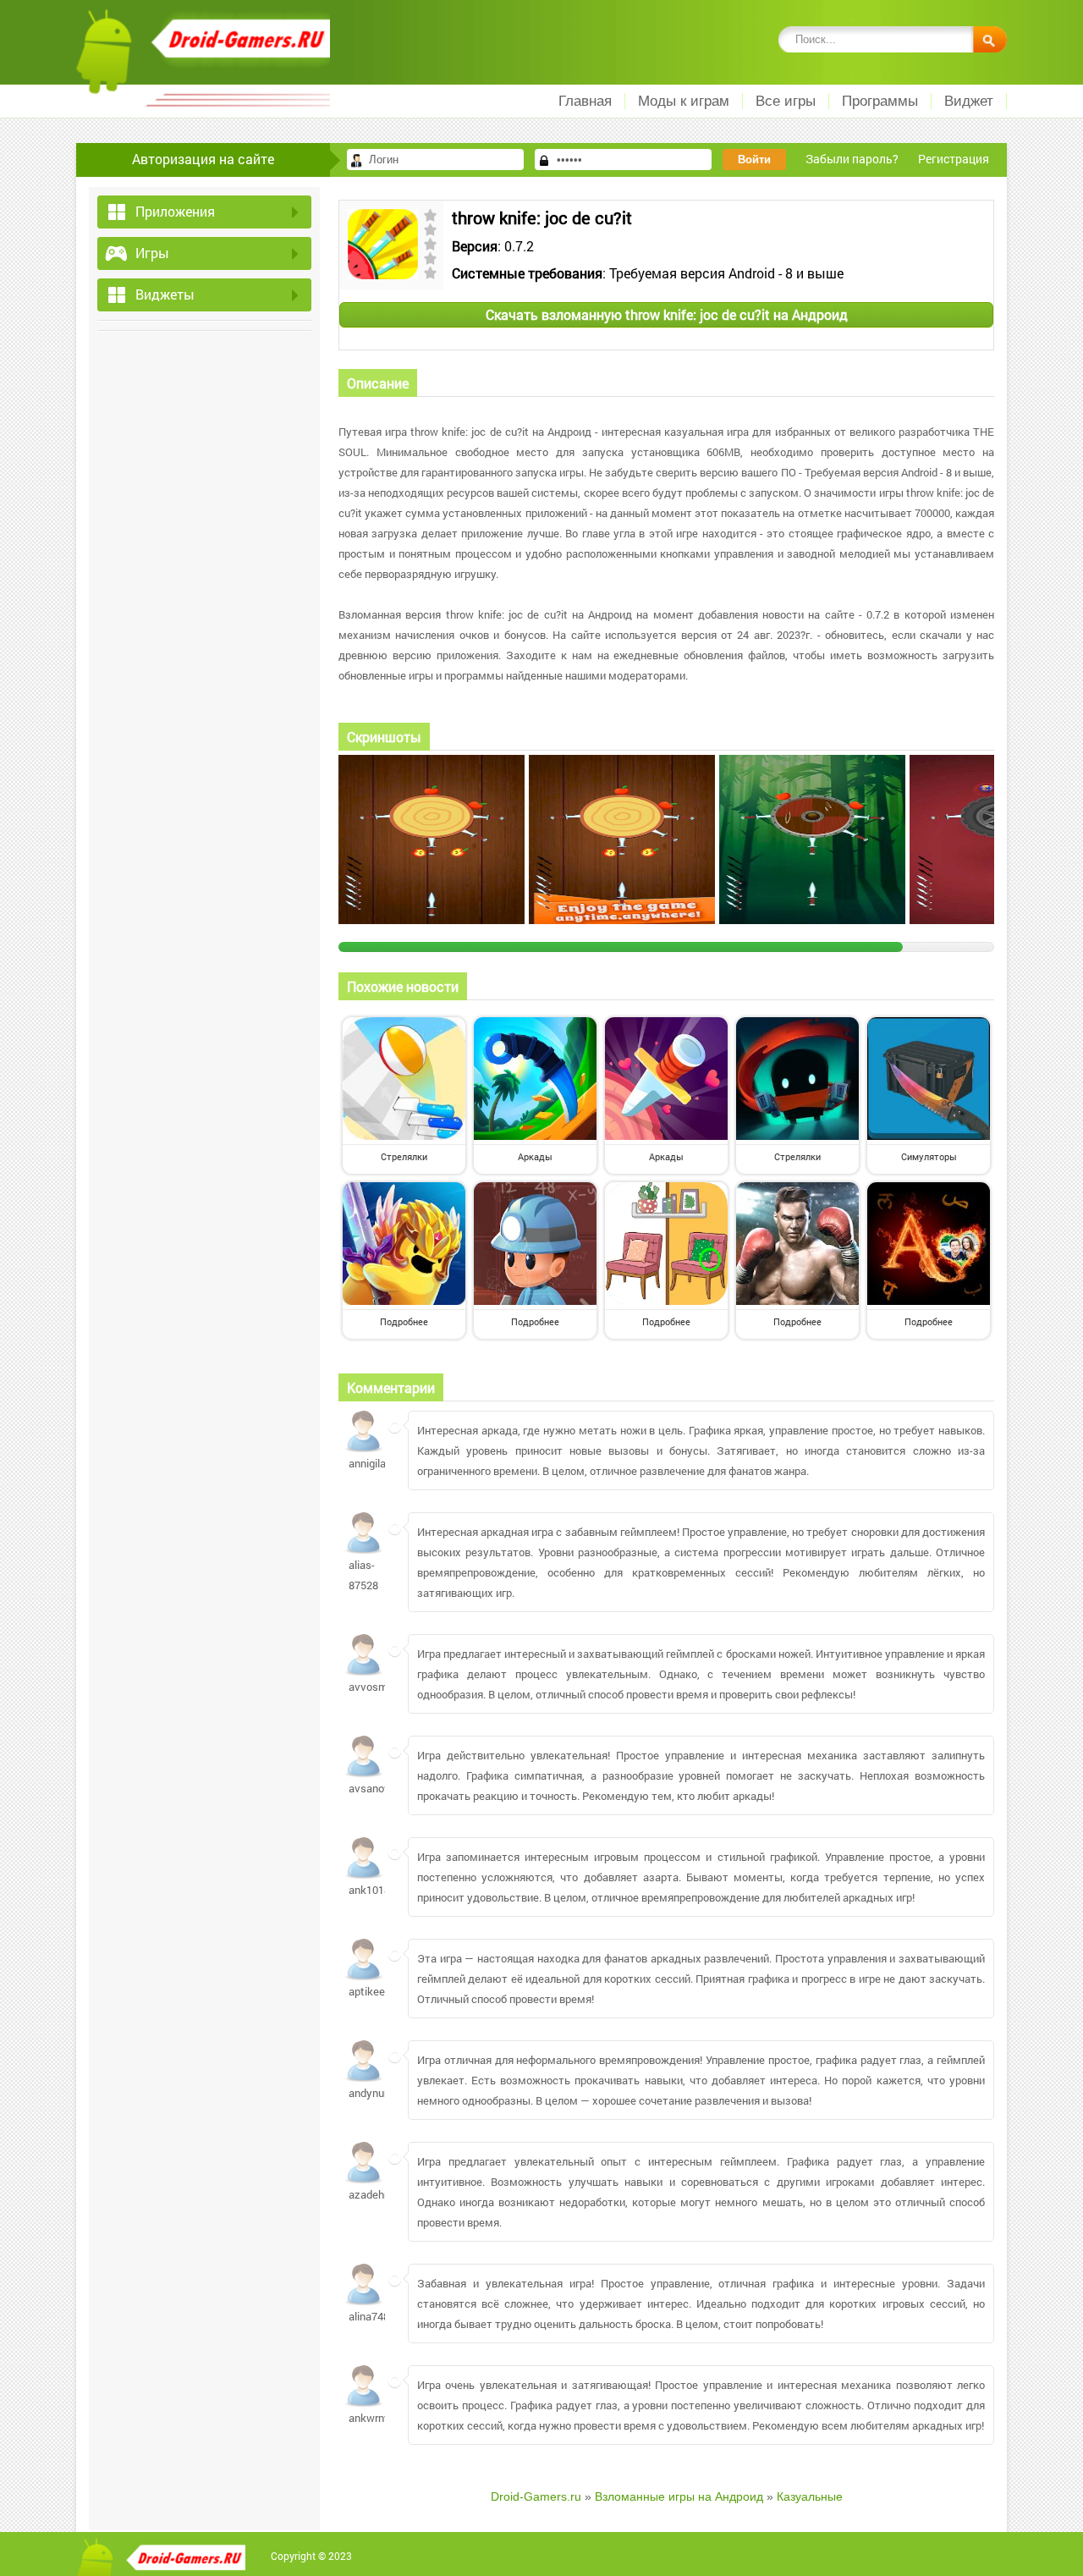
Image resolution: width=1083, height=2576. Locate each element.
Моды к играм (684, 101)
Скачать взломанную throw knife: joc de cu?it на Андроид (667, 314)
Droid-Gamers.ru (536, 2496)
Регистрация (954, 159)
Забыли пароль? (852, 159)
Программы (880, 101)
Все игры (786, 101)
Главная (585, 101)
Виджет (969, 101)
